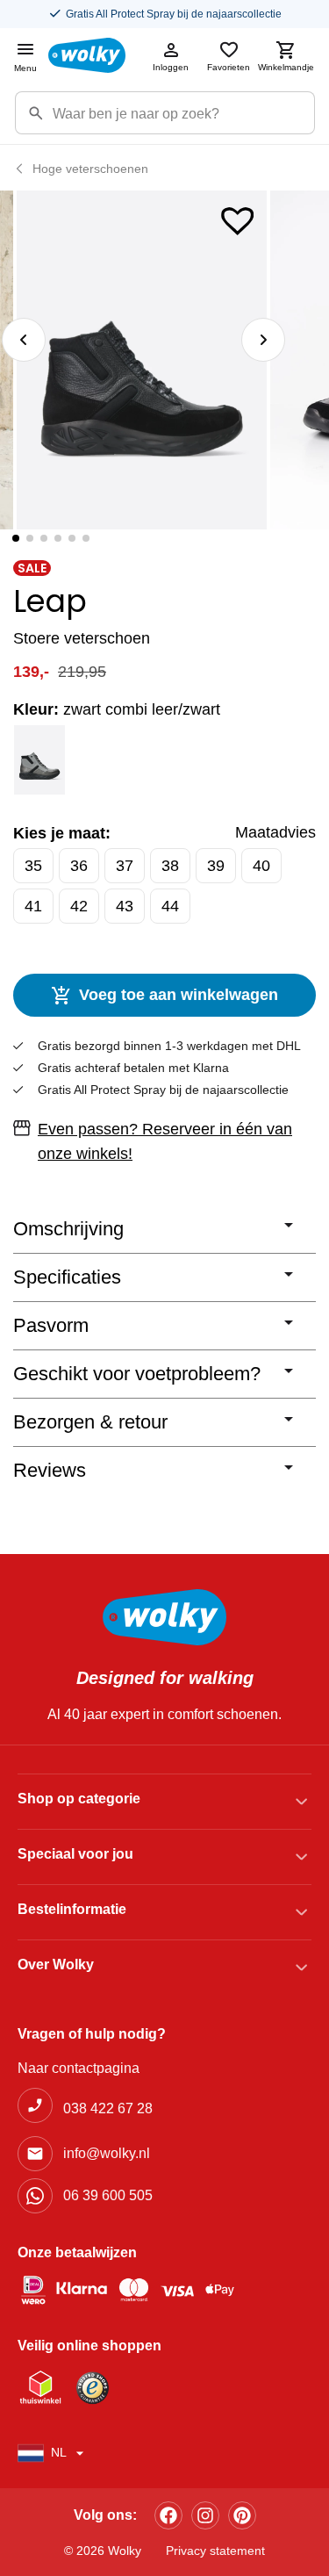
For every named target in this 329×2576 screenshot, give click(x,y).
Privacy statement (215, 2551)
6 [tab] (86, 538)
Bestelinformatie (72, 1909)
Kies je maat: (62, 833)
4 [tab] (58, 538)
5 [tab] (72, 538)
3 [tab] (44, 538)
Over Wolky (56, 1964)
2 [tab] (30, 538)
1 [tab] (16, 538)
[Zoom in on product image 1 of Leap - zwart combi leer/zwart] (142, 360)
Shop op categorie (79, 1799)
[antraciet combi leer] (40, 760)
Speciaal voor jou (75, 1854)
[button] (238, 217)
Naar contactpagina (79, 2068)
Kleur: (117, 709)
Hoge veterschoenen (90, 169)
